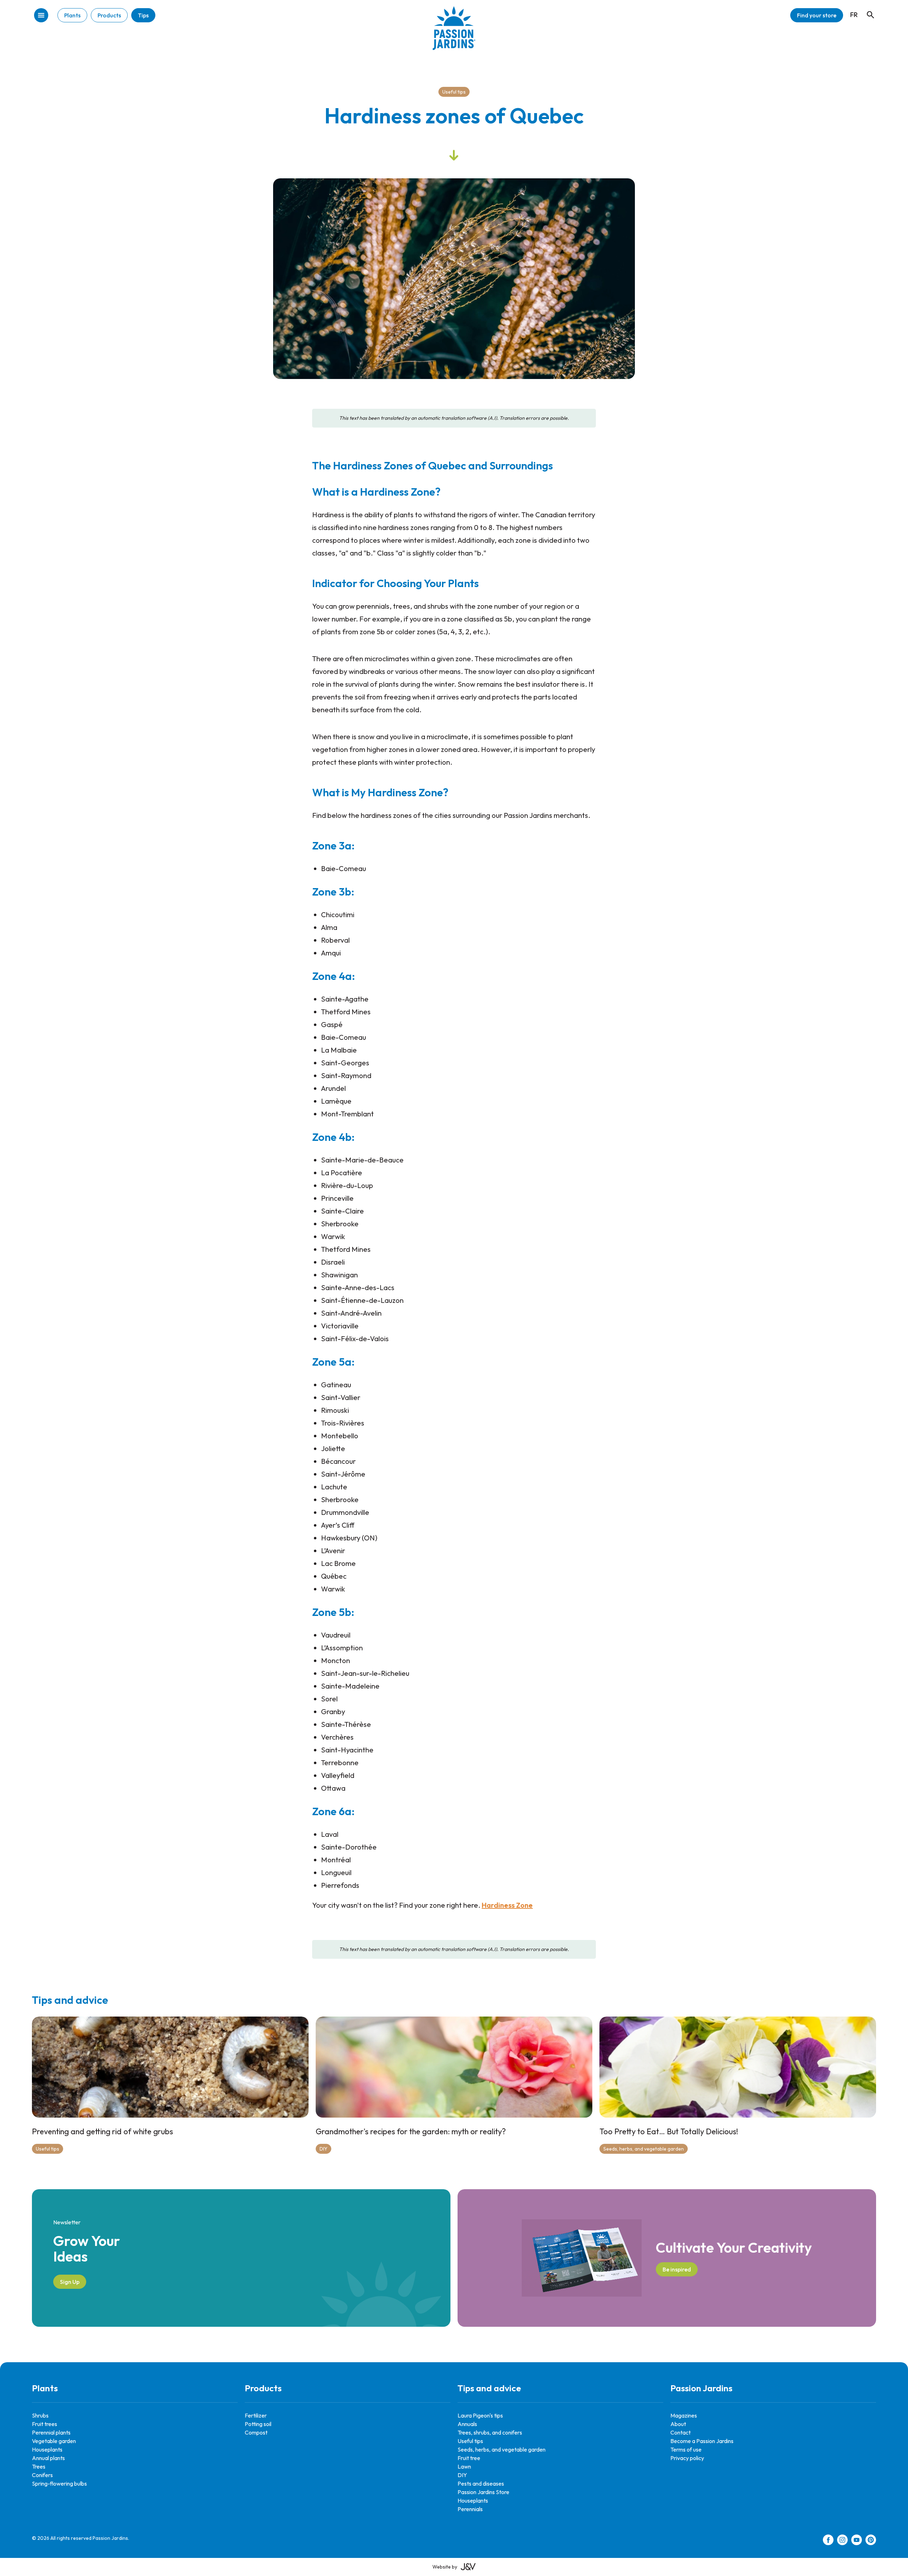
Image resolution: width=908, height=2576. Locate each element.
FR (854, 15)
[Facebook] (828, 2541)
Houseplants (47, 2449)
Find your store (817, 15)
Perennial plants (51, 2432)
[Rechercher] (867, 8)
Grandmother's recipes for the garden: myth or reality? (411, 2131)
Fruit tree (469, 2458)
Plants (72, 15)
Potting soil (258, 2424)
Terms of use (686, 2449)
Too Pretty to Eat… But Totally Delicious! (669, 2131)
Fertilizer (256, 2415)
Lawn (464, 2466)
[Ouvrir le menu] (41, 16)
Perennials (470, 2509)
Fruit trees (45, 2424)
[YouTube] (857, 2541)
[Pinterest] (871, 2541)
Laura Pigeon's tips (480, 2415)
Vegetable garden (54, 2441)
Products (109, 15)
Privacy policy (687, 2458)
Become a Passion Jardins (702, 2441)
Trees (39, 2466)
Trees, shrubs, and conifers (490, 2432)
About (678, 2424)
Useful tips (454, 92)
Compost (256, 2432)
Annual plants (48, 2458)
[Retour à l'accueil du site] (454, 34)
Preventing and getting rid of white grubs (103, 2131)
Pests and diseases (481, 2483)
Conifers (42, 2475)
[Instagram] (842, 2541)
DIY (323, 2149)
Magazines (684, 2415)
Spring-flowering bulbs (59, 2483)
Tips (143, 15)
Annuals (467, 2424)
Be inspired (677, 2269)
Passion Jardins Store (483, 2492)
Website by (445, 2567)
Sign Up (70, 2282)
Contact (680, 2432)
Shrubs (40, 2415)
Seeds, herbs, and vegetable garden (644, 2149)
